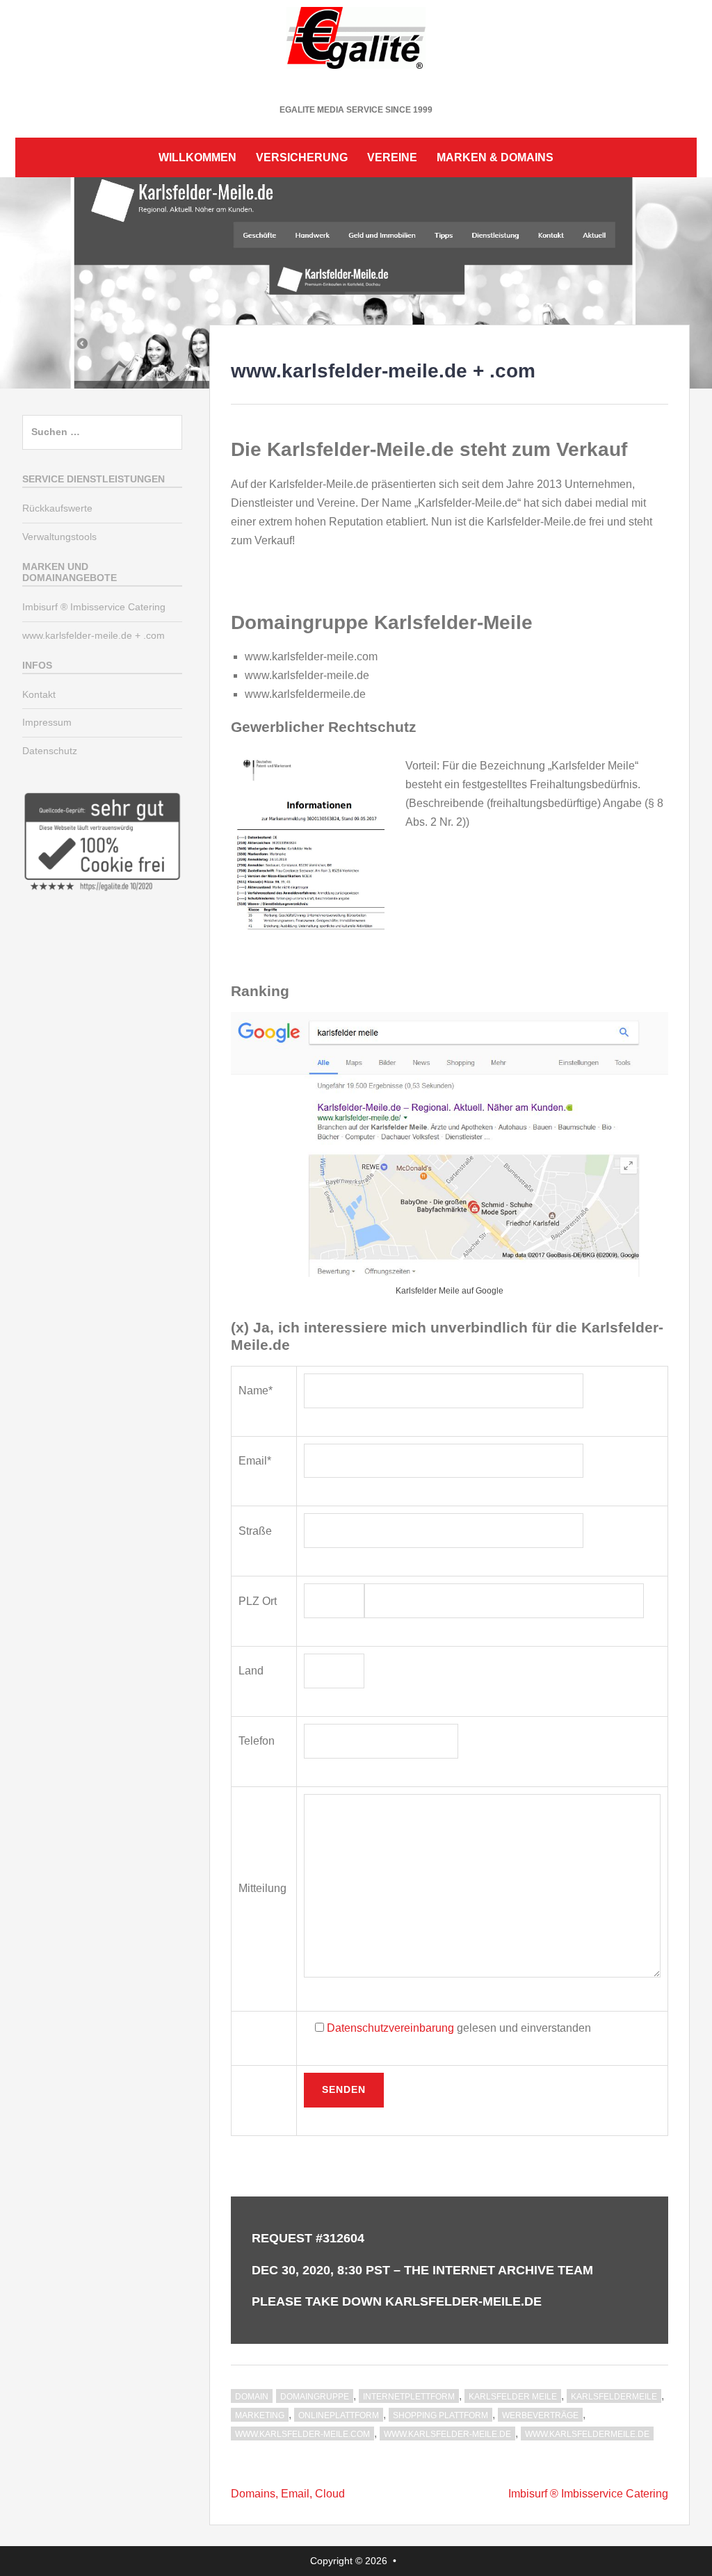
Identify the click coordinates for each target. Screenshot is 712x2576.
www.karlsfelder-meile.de (447, 2434)
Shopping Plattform (440, 2415)
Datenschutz (50, 751)
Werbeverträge (540, 2415)
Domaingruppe (315, 2397)
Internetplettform (409, 2397)
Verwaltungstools (59, 537)
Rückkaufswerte (57, 508)
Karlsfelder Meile (513, 2397)
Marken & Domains (495, 157)
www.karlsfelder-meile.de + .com (94, 635)
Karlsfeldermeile (614, 2397)
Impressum (47, 722)
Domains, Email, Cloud (288, 2494)
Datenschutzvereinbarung (390, 2028)
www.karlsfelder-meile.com (302, 2434)
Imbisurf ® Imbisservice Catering (588, 2494)
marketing (260, 2415)
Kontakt (39, 694)
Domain (252, 2397)
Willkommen (197, 157)
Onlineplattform (339, 2415)
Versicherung (302, 157)
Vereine (392, 157)
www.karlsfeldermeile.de (587, 2434)
